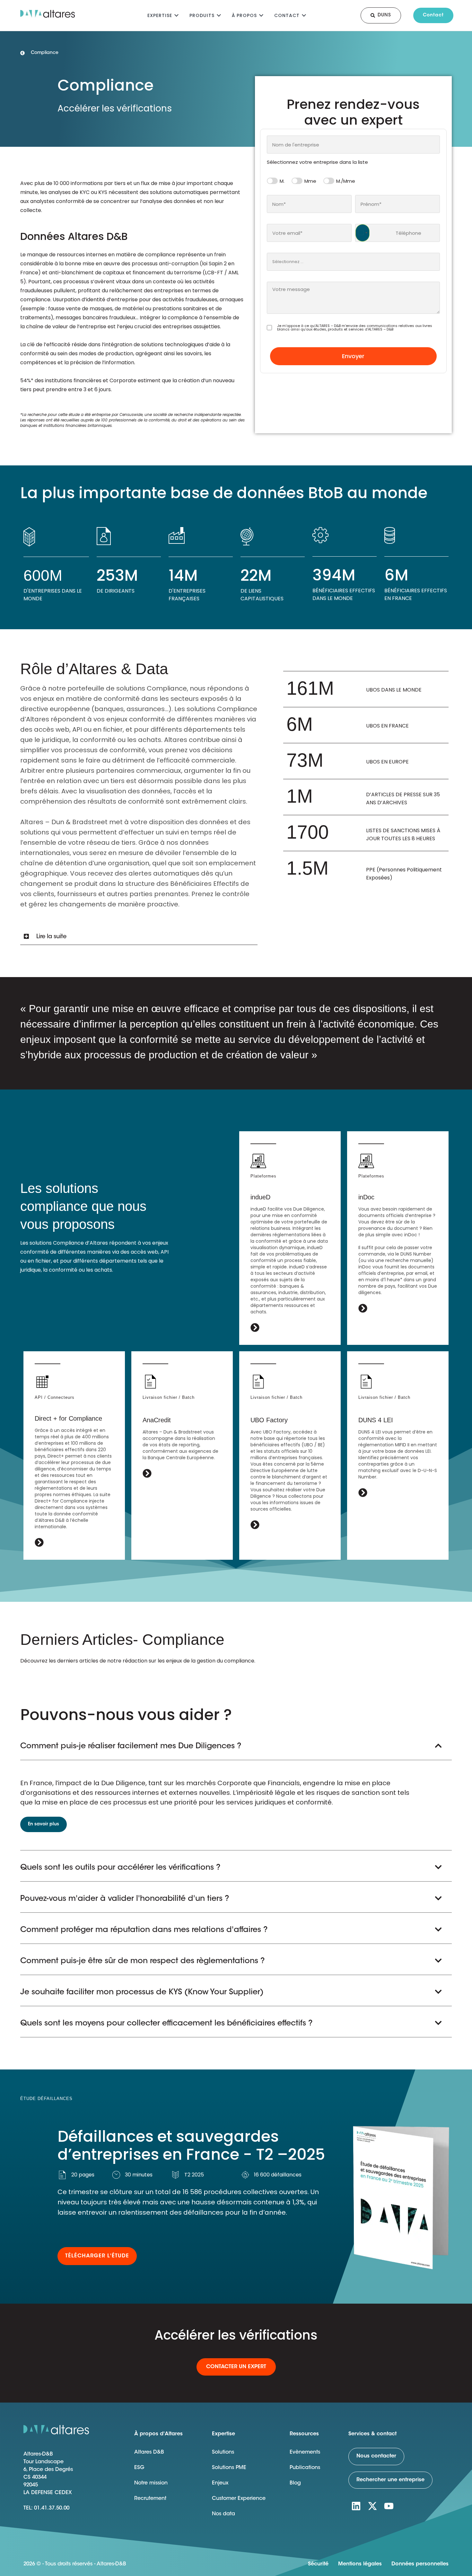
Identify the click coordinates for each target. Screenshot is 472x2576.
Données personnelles (420, 2564)
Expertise (160, 15)
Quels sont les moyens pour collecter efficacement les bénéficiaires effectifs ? (166, 2024)
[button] (139, 937)
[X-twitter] (372, 2506)
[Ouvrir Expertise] (176, 15)
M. (282, 181)
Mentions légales (360, 2564)
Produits (202, 15)
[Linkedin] (356, 2506)
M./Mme (346, 181)
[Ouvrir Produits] (219, 15)
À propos (244, 15)
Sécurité (318, 2564)
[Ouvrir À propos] (261, 15)
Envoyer (353, 356)
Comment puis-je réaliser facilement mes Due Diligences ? (131, 1746)
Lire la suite (51, 937)
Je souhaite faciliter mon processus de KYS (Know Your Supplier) (142, 1992)
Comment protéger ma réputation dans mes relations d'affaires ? (144, 1930)
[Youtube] (389, 2506)
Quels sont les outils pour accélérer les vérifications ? (120, 1868)
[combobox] (353, 145)
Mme (310, 181)
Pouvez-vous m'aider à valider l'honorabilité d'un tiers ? (125, 1899)
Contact (287, 15)
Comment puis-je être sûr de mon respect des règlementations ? (143, 1961)
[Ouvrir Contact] (304, 15)
